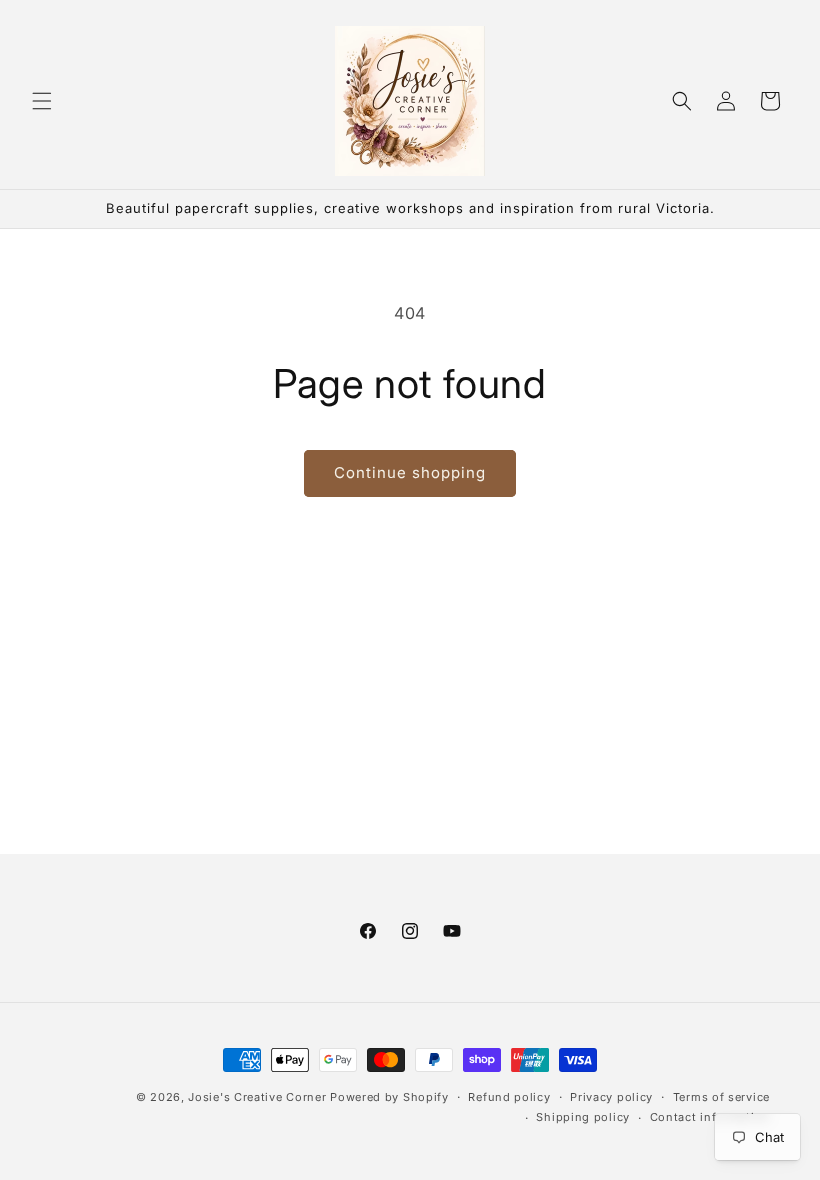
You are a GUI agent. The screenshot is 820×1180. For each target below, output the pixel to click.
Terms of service (721, 1097)
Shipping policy (583, 1117)
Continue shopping (410, 472)
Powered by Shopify (389, 1097)
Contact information (710, 1117)
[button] (42, 101)
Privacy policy (611, 1097)
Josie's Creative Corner (257, 1097)
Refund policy (509, 1097)
